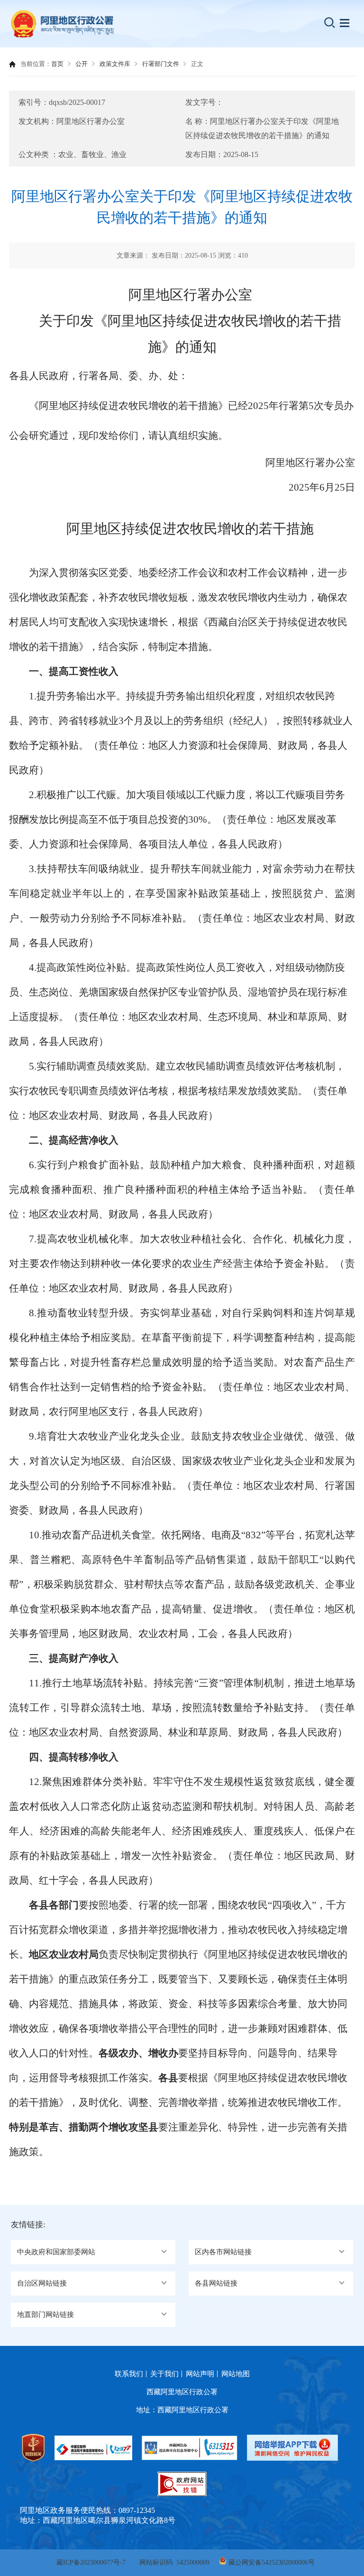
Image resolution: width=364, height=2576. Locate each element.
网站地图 (236, 2374)
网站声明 (200, 2374)
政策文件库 (115, 64)
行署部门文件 (161, 64)
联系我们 (129, 2374)
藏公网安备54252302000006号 (272, 2562)
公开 (82, 64)
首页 (57, 64)
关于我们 (164, 2374)
